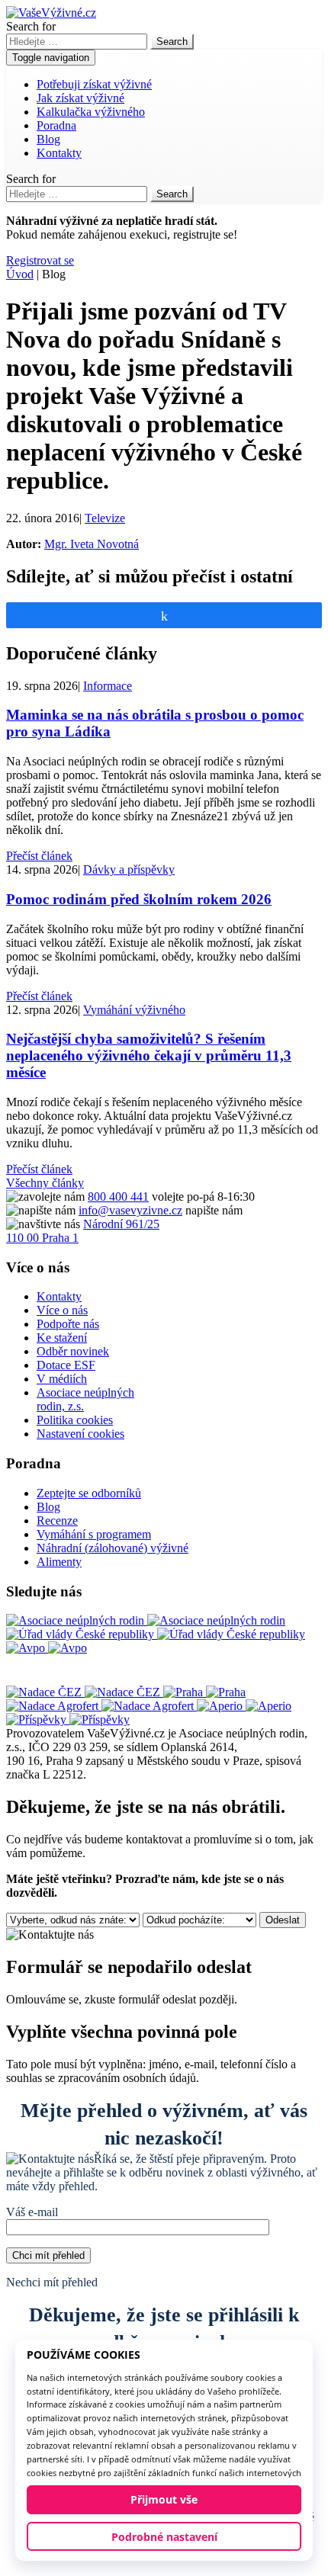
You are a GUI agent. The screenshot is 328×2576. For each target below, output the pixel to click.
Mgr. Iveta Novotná (92, 544)
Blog (48, 139)
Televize (105, 518)
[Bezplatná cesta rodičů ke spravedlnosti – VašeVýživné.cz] (51, 13)
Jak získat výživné (80, 98)
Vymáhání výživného (134, 1010)
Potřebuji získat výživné (94, 84)
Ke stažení (62, 1338)
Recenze (57, 1521)
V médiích (62, 1379)
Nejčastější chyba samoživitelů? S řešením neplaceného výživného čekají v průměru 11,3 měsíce (149, 1055)
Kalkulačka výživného (91, 112)
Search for (31, 26)
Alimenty (59, 1562)
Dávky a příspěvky (129, 869)
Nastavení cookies (80, 1434)
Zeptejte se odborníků (89, 1493)
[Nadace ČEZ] (85, 1692)
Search (172, 42)
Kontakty (59, 153)
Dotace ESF (66, 1365)
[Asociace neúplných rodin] (146, 1620)
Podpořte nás (68, 1324)
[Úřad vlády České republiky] (156, 1634)
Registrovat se (40, 260)
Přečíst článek (39, 856)
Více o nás (62, 1310)
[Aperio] (244, 1706)
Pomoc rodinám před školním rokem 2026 (139, 899)
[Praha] (204, 1692)
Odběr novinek (73, 1351)
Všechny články (45, 1183)
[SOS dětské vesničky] (68, 1719)
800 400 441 (118, 1197)
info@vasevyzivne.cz (130, 1210)
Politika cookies (75, 1420)
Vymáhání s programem (94, 1534)
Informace (108, 686)
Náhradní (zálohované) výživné (113, 1548)
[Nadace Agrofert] (101, 1706)
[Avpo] (47, 1648)
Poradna (56, 125)
